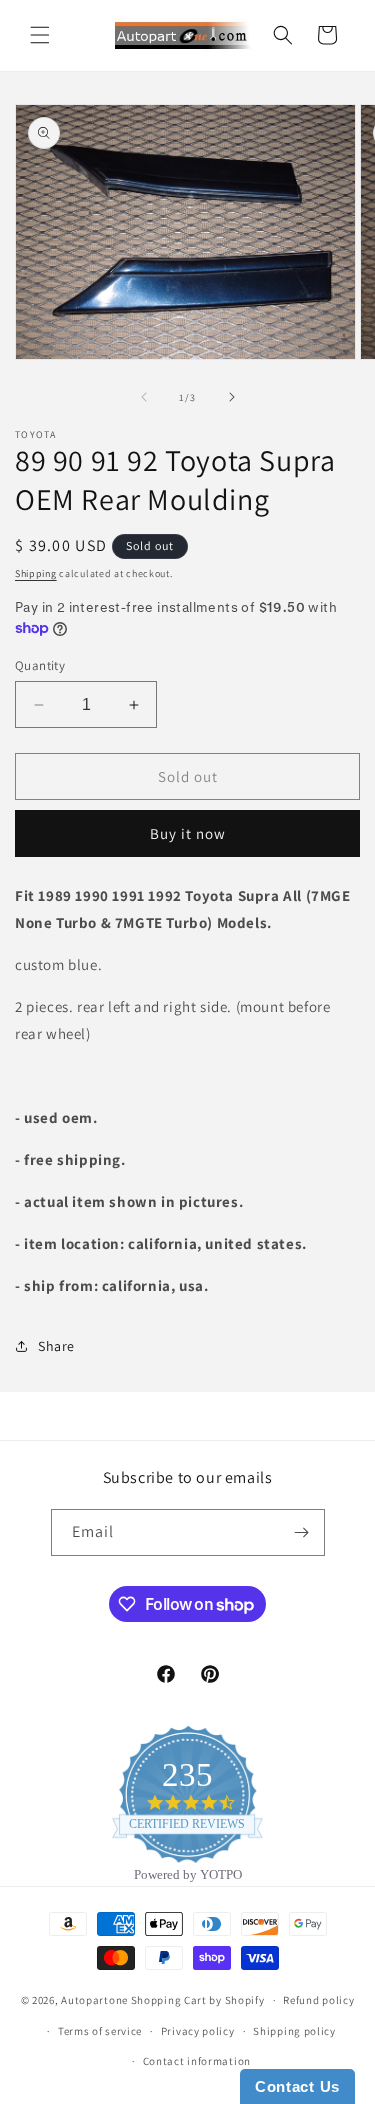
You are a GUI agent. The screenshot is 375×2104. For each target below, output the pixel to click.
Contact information (197, 2061)
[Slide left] (144, 397)
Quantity (40, 665)
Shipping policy (294, 2031)
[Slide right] (232, 397)
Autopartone (94, 2000)
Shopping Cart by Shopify (198, 2000)
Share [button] (56, 1346)
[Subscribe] (302, 1532)
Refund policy (318, 2000)
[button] (40, 35)
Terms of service (100, 2031)
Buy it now (188, 833)
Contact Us (297, 2086)
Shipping (36, 573)
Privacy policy (198, 2031)
